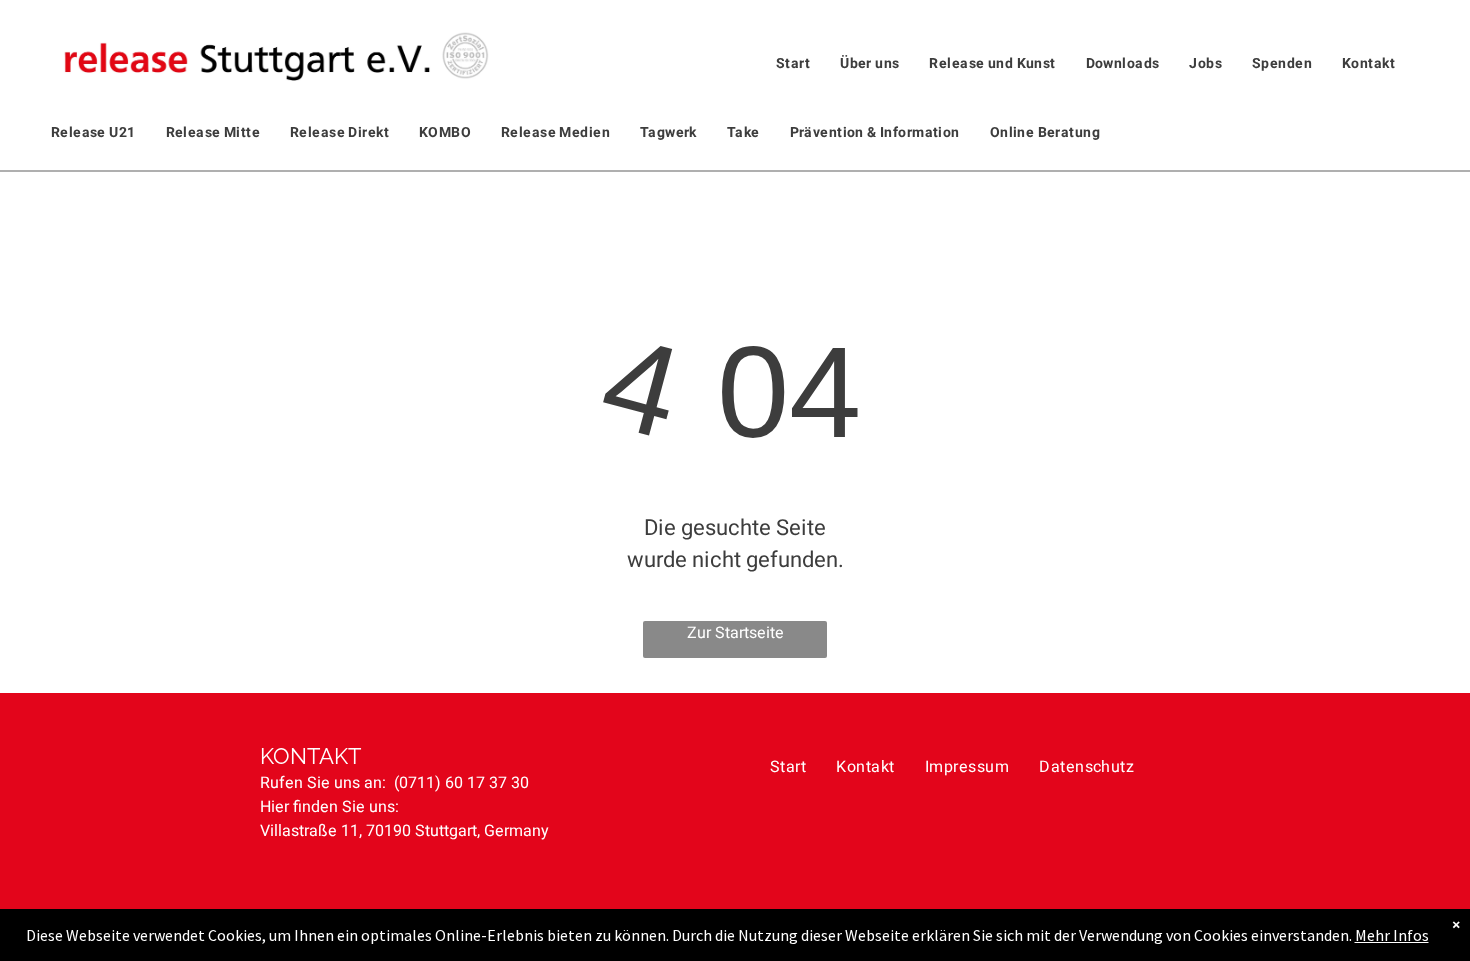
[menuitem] (793, 63)
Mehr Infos (1392, 935)
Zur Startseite (735, 633)
